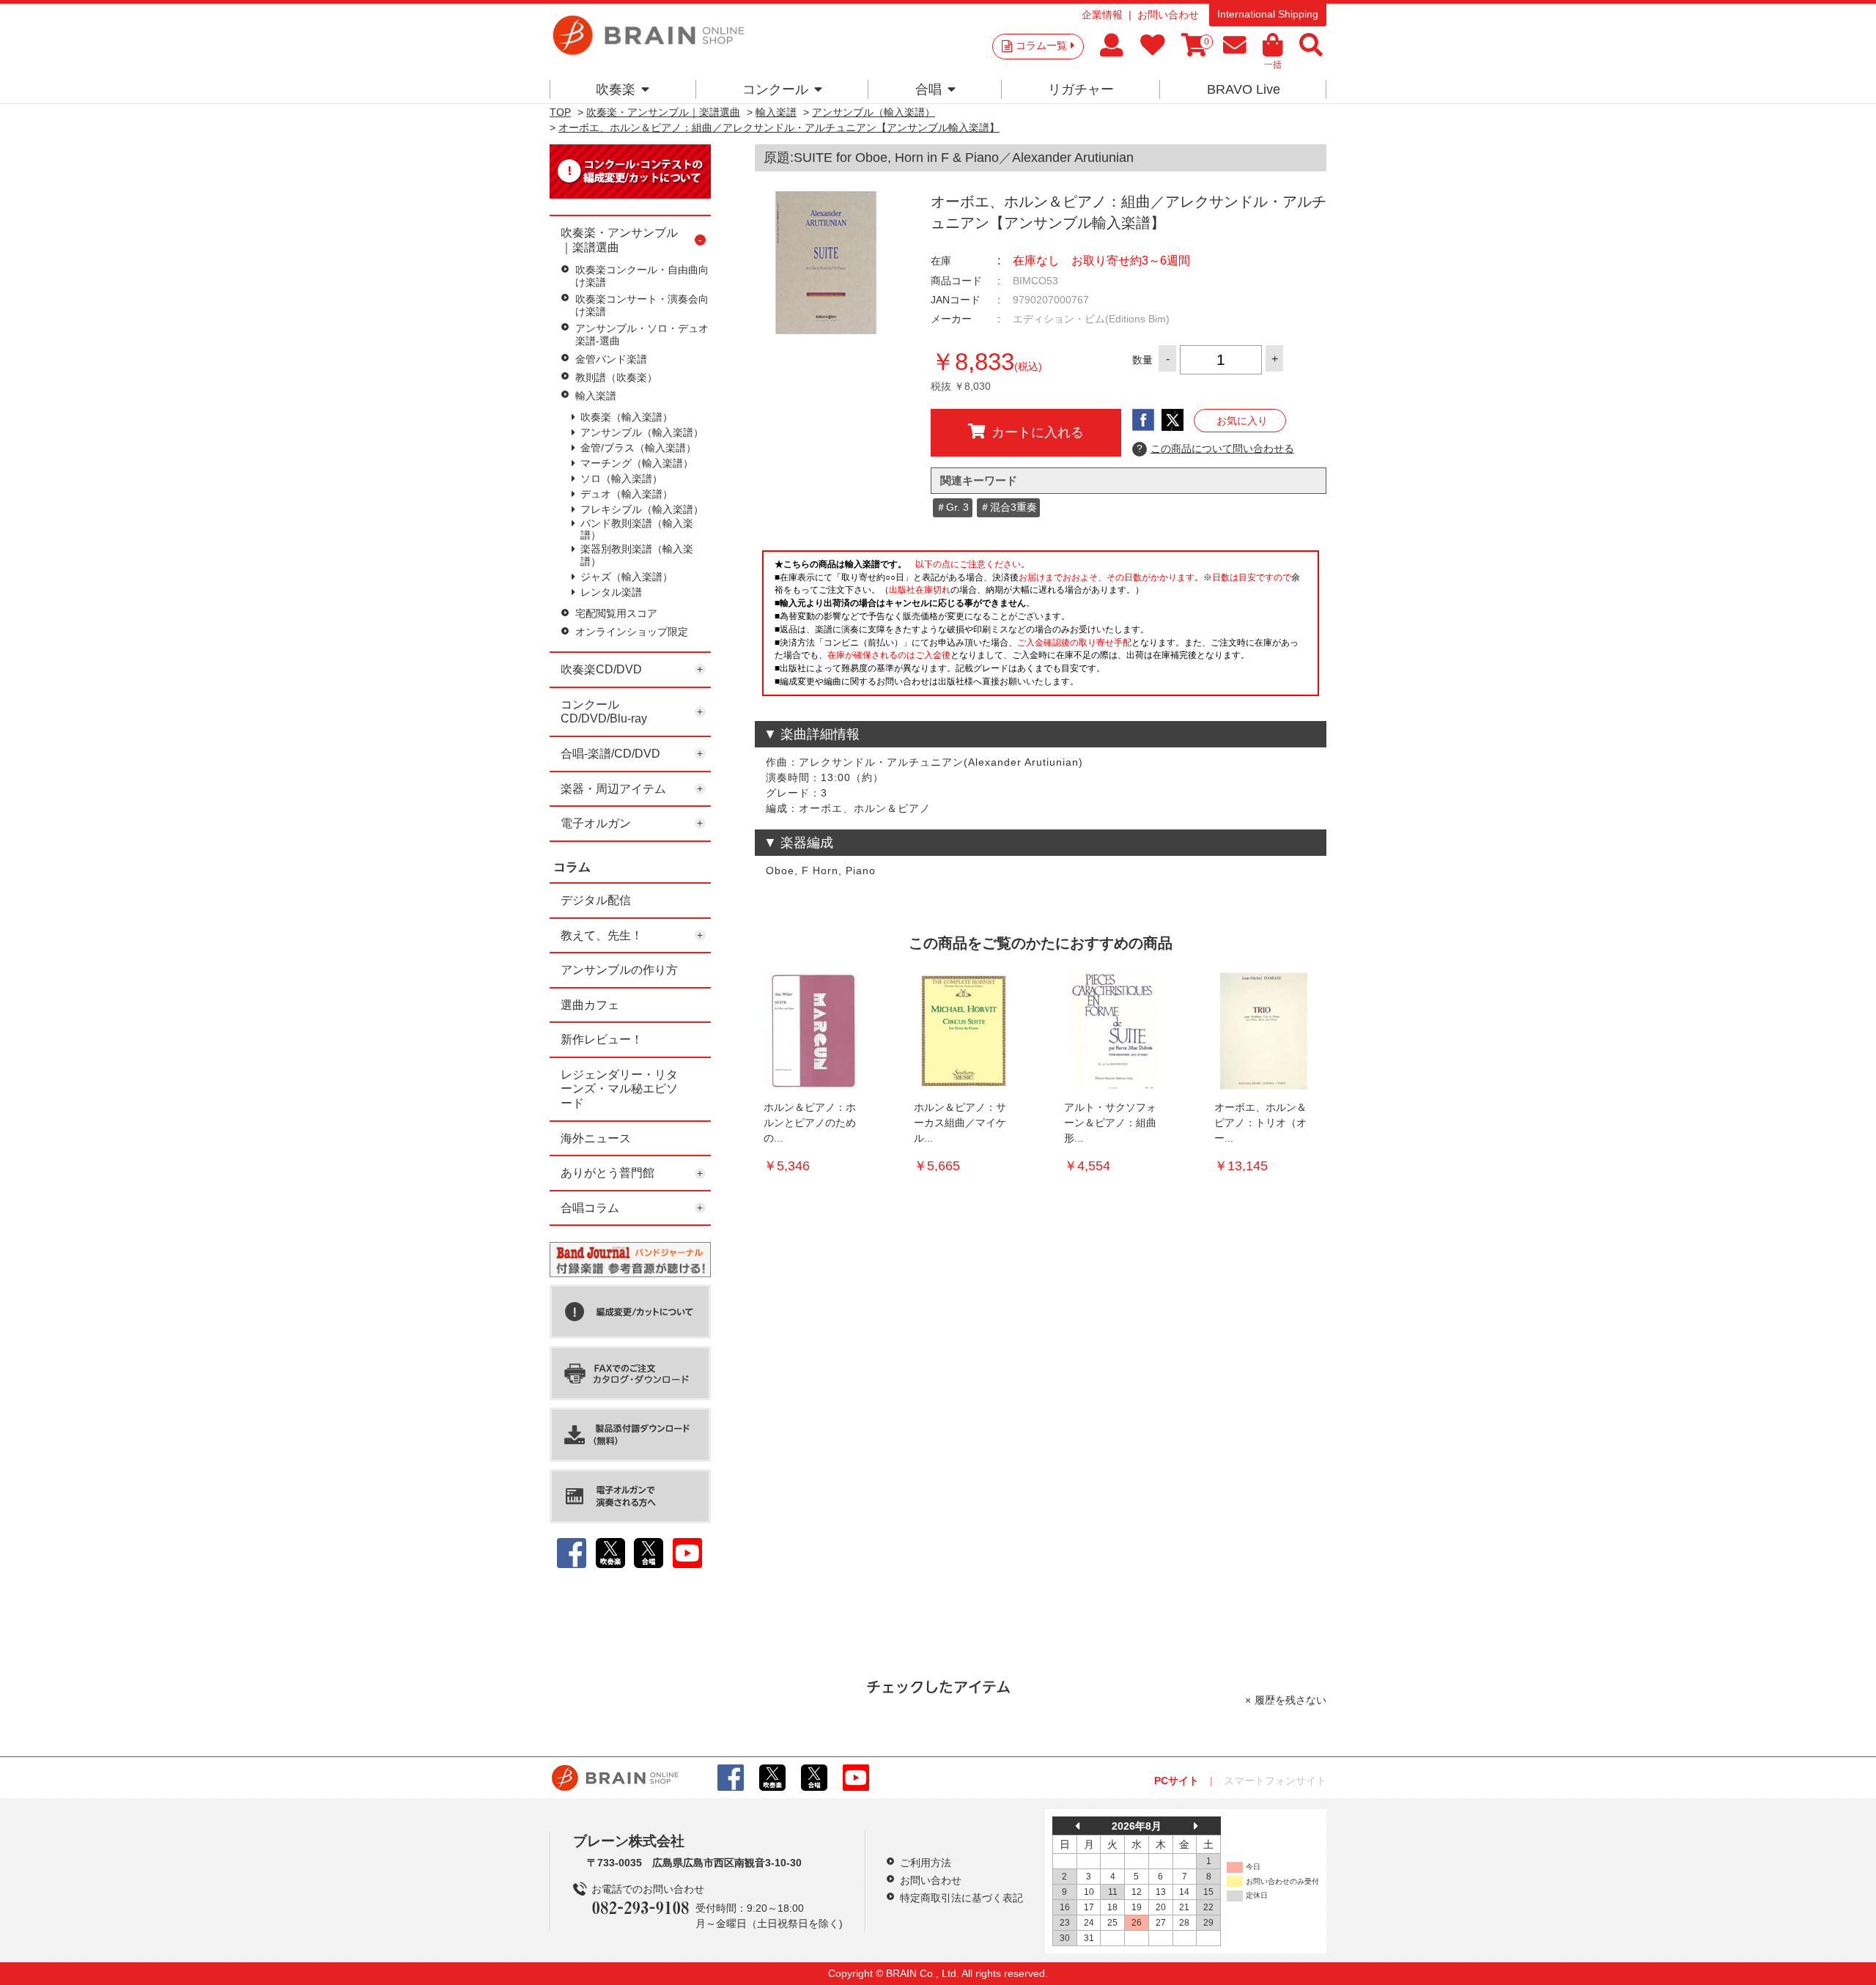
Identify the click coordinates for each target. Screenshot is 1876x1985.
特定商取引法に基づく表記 (961, 1898)
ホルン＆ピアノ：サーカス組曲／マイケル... (960, 1123)
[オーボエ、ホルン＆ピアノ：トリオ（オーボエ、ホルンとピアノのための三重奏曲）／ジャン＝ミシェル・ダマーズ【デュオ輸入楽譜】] (1264, 1031)
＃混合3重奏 (1008, 507)
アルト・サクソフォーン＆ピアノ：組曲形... (1110, 1123)
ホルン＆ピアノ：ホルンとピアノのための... (810, 1123)
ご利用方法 (926, 1863)
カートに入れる (1038, 432)
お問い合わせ (1168, 15)
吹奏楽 (616, 89)
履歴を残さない (1290, 1700)
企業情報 (1102, 15)
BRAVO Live (1244, 89)
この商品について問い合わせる (1215, 448)
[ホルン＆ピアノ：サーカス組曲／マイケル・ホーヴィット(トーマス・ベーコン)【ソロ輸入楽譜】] (964, 1031)
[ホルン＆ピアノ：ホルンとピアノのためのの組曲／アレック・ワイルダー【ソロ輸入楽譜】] (813, 1031)
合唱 (928, 89)
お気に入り (1242, 421)
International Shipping (1268, 14)
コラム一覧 (1041, 45)
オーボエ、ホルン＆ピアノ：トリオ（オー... (1260, 1123)
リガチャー (1081, 89)
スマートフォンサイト (1275, 1781)
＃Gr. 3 (952, 507)
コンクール (775, 89)
